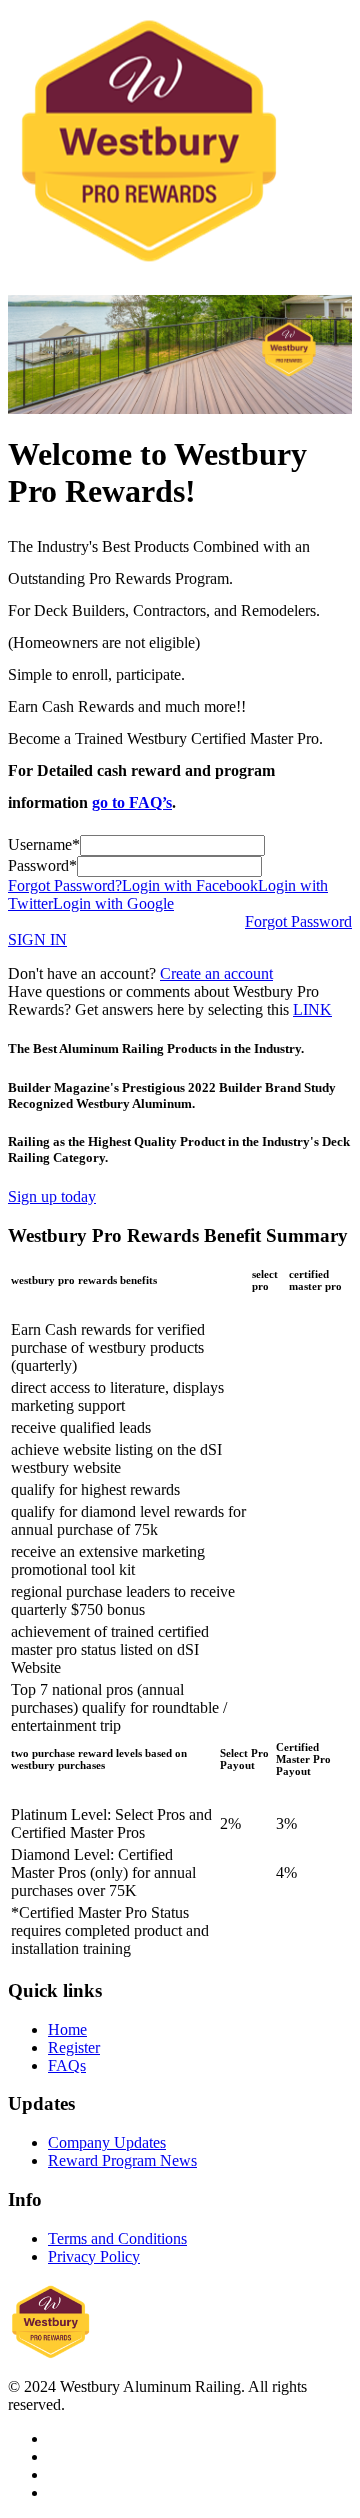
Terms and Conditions (117, 2238)
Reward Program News (122, 2160)
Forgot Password (298, 921)
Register (74, 2047)
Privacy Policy (94, 2256)
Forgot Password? (65, 885)
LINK (312, 1009)
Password (38, 865)
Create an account (216, 973)
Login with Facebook (190, 885)
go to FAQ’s (132, 802)
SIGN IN (37, 939)
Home (67, 2029)
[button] (52, 1196)
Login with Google (113, 903)
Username (40, 844)
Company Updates (107, 2142)
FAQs (67, 2065)
